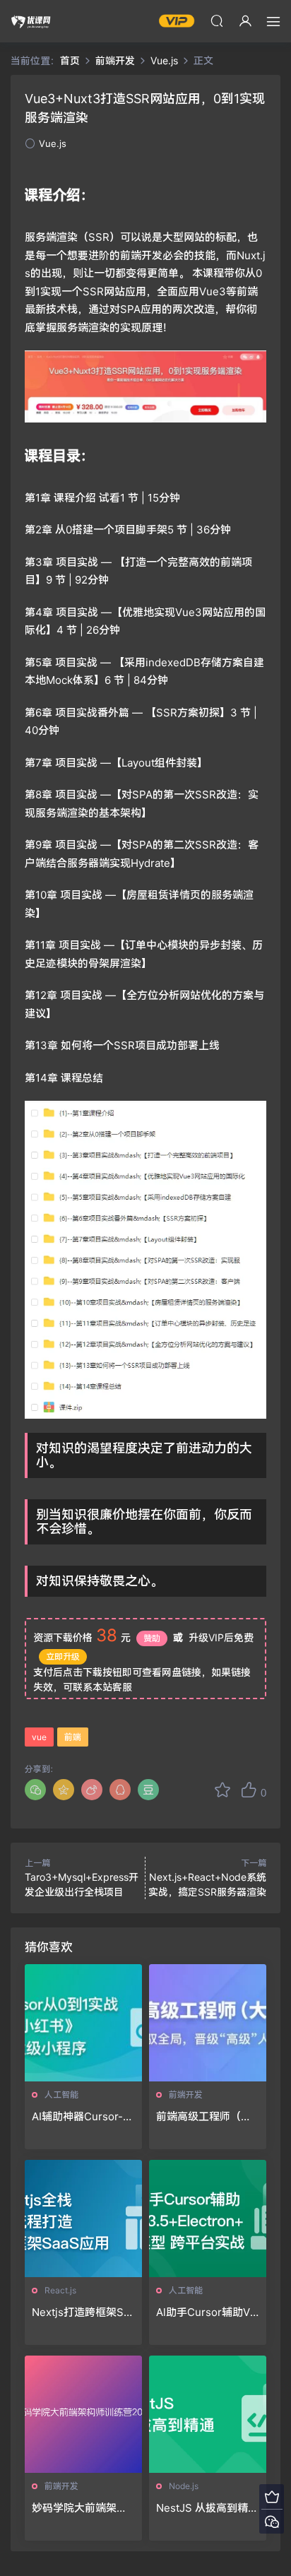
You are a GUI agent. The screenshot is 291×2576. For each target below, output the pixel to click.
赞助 (152, 1638)
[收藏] (222, 1790)
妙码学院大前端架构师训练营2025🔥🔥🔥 (79, 2508)
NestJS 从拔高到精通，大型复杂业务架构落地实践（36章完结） (205, 2508)
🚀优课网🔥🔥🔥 (32, 21)
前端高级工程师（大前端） (204, 2117)
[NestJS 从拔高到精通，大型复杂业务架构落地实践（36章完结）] (208, 2414)
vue (39, 1737)
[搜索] (217, 20)
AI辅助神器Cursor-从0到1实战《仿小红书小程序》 (83, 2117)
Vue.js (53, 143)
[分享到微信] (35, 1790)
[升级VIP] (272, 2497)
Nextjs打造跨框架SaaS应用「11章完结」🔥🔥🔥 (83, 2312)
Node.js (184, 2486)
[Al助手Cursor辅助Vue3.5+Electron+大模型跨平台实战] (208, 2218)
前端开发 (186, 2095)
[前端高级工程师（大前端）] (208, 2023)
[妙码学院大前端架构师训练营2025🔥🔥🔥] (83, 2414)
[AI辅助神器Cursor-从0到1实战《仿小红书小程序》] (83, 2023)
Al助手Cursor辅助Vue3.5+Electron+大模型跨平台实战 (206, 2312)
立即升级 (63, 1656)
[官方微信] (272, 2521)
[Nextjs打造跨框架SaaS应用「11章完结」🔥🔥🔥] (83, 2218)
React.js (60, 2290)
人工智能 (61, 2095)
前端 (73, 1737)
